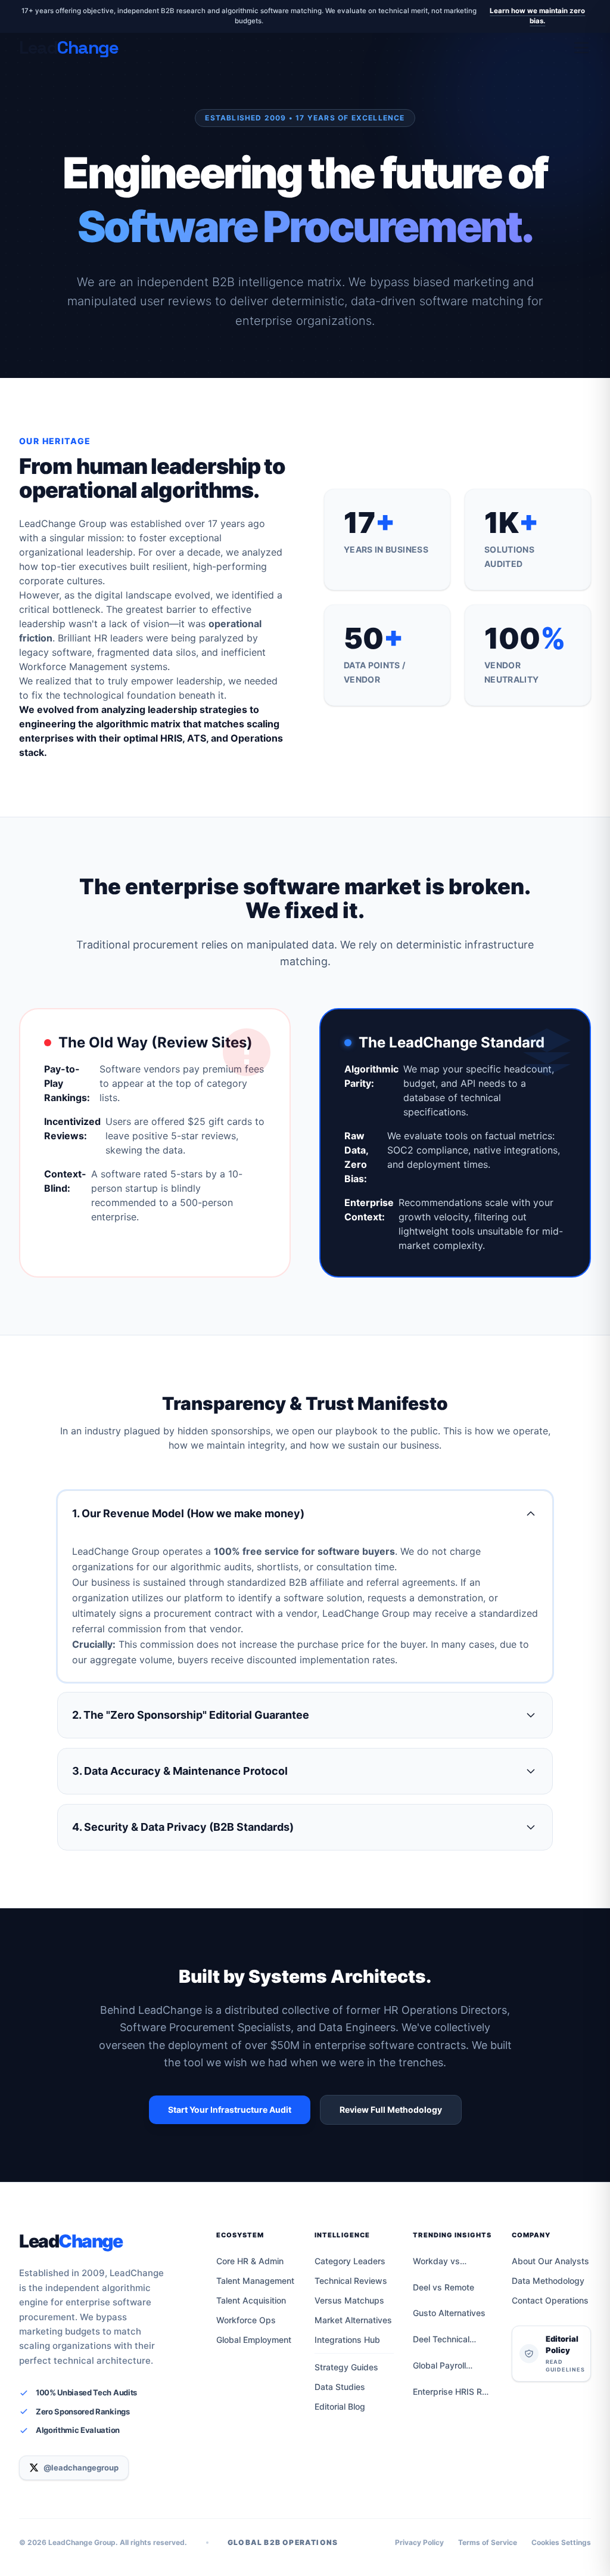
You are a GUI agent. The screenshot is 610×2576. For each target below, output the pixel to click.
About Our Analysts (550, 2261)
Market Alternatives (353, 2320)
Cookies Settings (561, 2542)
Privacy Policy (419, 2542)
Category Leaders (350, 2261)
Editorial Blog (340, 2406)
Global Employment (254, 2340)
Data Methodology (548, 2281)
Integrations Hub (347, 2340)
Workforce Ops (246, 2320)
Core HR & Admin (250, 2261)
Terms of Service (488, 2542)
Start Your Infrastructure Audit (230, 2110)
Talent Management (255, 2281)
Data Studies (340, 2387)
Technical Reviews (351, 2281)
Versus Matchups (349, 2300)
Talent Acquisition (251, 2300)
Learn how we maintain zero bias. (537, 16)
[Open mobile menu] (581, 48)
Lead (71, 2241)
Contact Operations (550, 2300)
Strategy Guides (346, 2367)
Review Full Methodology (391, 2110)
